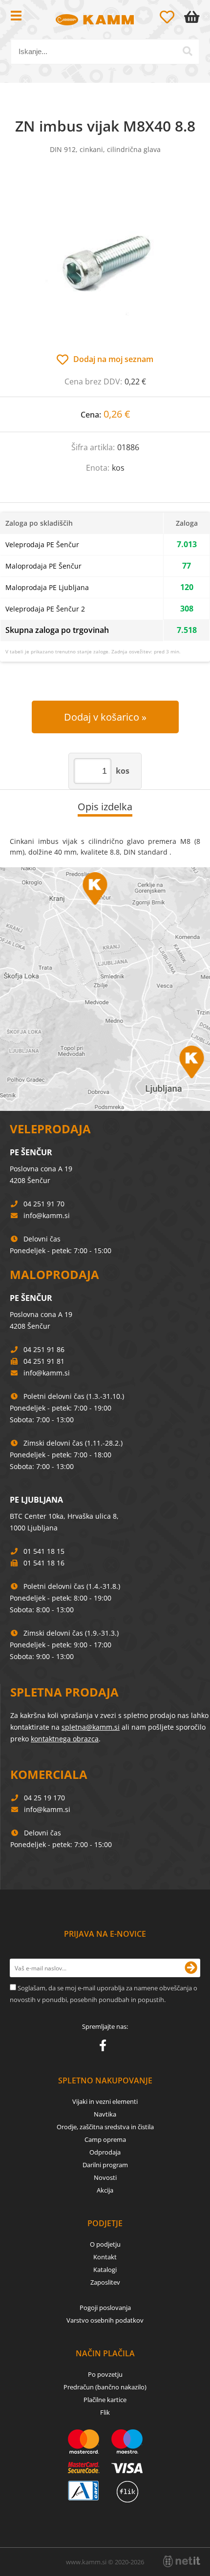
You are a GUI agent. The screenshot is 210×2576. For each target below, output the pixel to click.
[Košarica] (194, 17)
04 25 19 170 (44, 1798)
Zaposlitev (105, 2282)
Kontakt (105, 2257)
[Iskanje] (188, 51)
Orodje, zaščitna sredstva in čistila (105, 2127)
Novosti (105, 2177)
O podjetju (105, 2244)
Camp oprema (105, 2139)
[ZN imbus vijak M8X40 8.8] (105, 264)
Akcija (105, 2190)
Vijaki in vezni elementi (105, 2101)
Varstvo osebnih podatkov (105, 2320)
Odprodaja (105, 2152)
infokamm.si (47, 1215)
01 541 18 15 (44, 1551)
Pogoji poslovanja (105, 2308)
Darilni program (105, 2165)
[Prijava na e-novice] (191, 1968)
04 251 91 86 (44, 1349)
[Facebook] (105, 2047)
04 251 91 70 (44, 1204)
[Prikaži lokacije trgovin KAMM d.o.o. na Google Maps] (105, 989)
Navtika (105, 2114)
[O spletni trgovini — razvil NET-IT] (182, 2561)
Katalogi (105, 2270)
